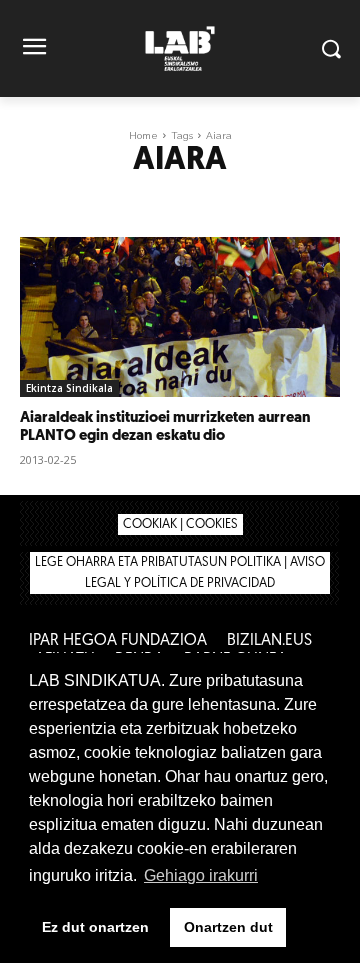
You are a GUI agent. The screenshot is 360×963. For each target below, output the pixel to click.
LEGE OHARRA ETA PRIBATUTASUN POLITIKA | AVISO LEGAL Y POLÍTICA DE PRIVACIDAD (180, 573)
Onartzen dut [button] (228, 927)
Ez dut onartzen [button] (95, 927)
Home (143, 135)
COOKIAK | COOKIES (180, 524)
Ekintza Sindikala (69, 388)
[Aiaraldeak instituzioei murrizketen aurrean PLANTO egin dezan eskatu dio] (180, 317)
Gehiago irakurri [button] (201, 875)
